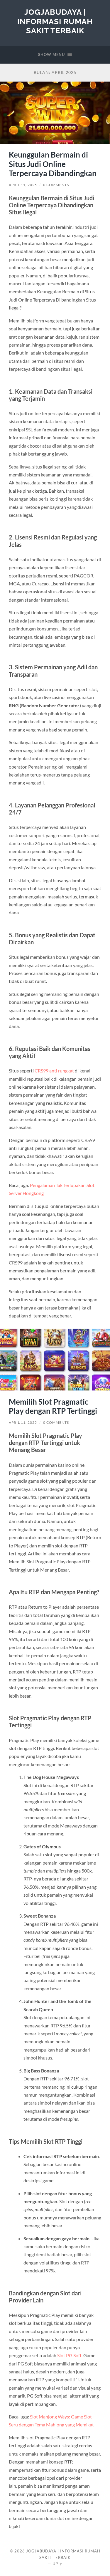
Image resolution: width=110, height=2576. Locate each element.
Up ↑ (57, 2564)
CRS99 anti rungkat (54, 1071)
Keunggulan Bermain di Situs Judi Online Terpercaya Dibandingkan (53, 164)
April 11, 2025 (23, 185)
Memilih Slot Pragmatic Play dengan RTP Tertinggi (53, 1406)
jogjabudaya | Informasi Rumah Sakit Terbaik (55, 21)
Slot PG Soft (69, 2355)
